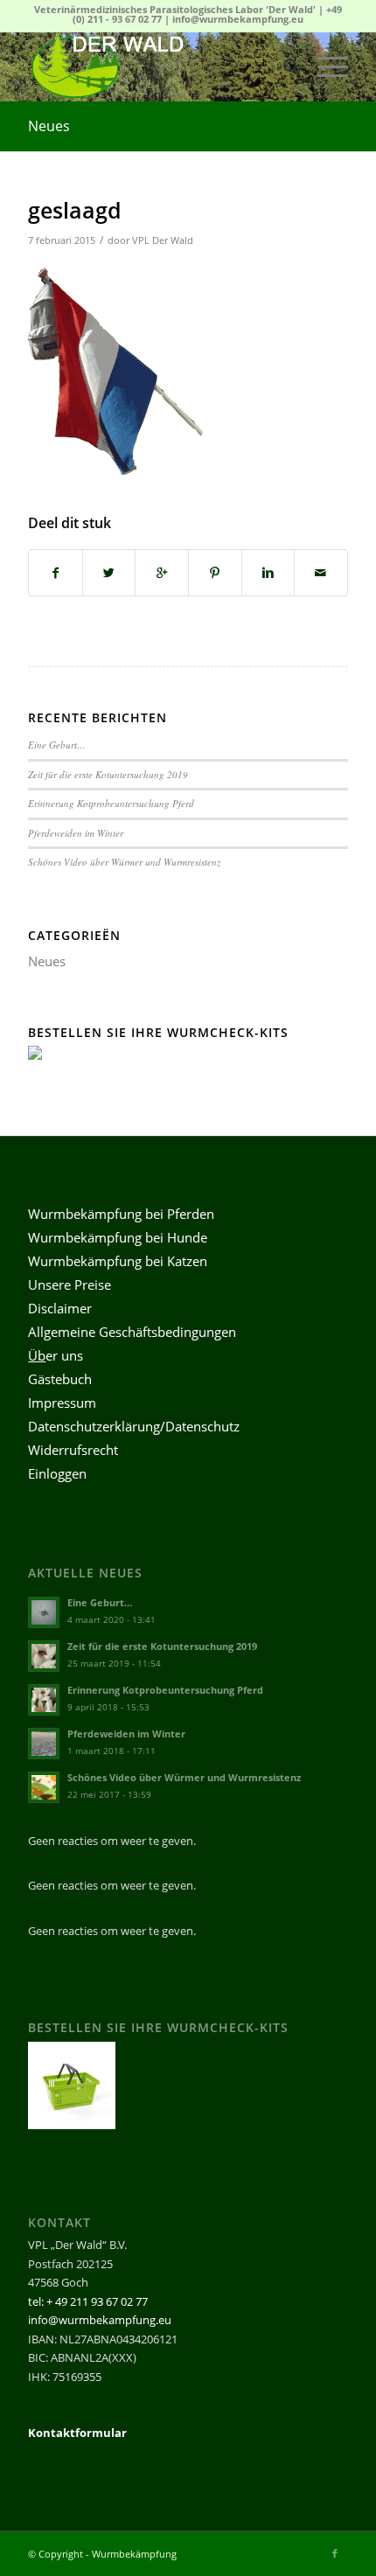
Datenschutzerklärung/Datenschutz (134, 1426)
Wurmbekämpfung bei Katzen (118, 1261)
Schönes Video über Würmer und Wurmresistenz (124, 862)
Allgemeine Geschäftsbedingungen (132, 1332)
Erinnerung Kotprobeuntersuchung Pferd (111, 803)
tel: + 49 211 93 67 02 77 (88, 2301)
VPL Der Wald (163, 240)
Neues (49, 126)
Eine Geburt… (57, 745)
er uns (56, 1355)
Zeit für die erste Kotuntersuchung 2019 (108, 774)
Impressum (62, 1403)
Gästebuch (60, 1379)
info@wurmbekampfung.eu (238, 19)
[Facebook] (335, 2553)
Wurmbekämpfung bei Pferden (121, 1214)
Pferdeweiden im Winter (76, 833)
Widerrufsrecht (73, 1450)
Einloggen (57, 1473)
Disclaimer (60, 1308)
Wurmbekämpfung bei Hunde (118, 1237)
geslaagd (75, 210)
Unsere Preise (70, 1285)
